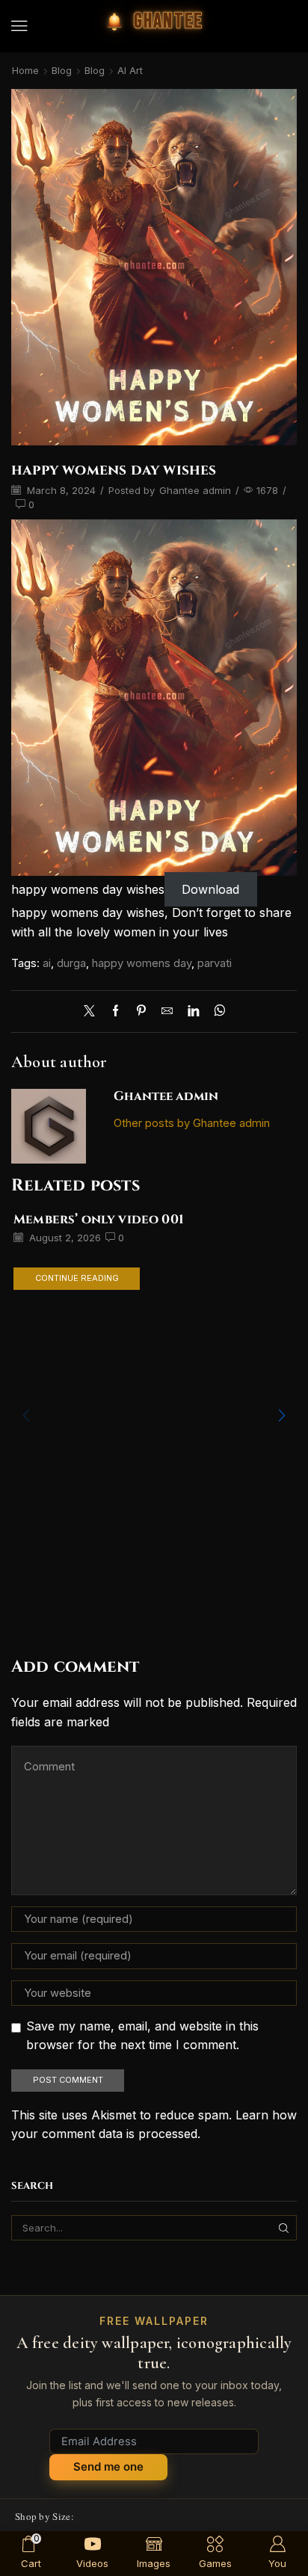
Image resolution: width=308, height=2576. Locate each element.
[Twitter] (93, 1012)
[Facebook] (115, 1012)
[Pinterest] (141, 1012)
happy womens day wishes (88, 889)
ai (47, 963)
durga (71, 963)
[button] (19, 26)
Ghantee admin (195, 490)
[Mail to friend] (167, 1012)
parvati (215, 963)
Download (210, 889)
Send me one (108, 2467)
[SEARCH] (284, 2228)
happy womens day (142, 963)
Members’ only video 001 (99, 1220)
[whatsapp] (216, 1012)
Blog (62, 70)
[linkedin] (193, 1012)
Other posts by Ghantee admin (192, 1123)
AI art (130, 70)
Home (25, 70)
